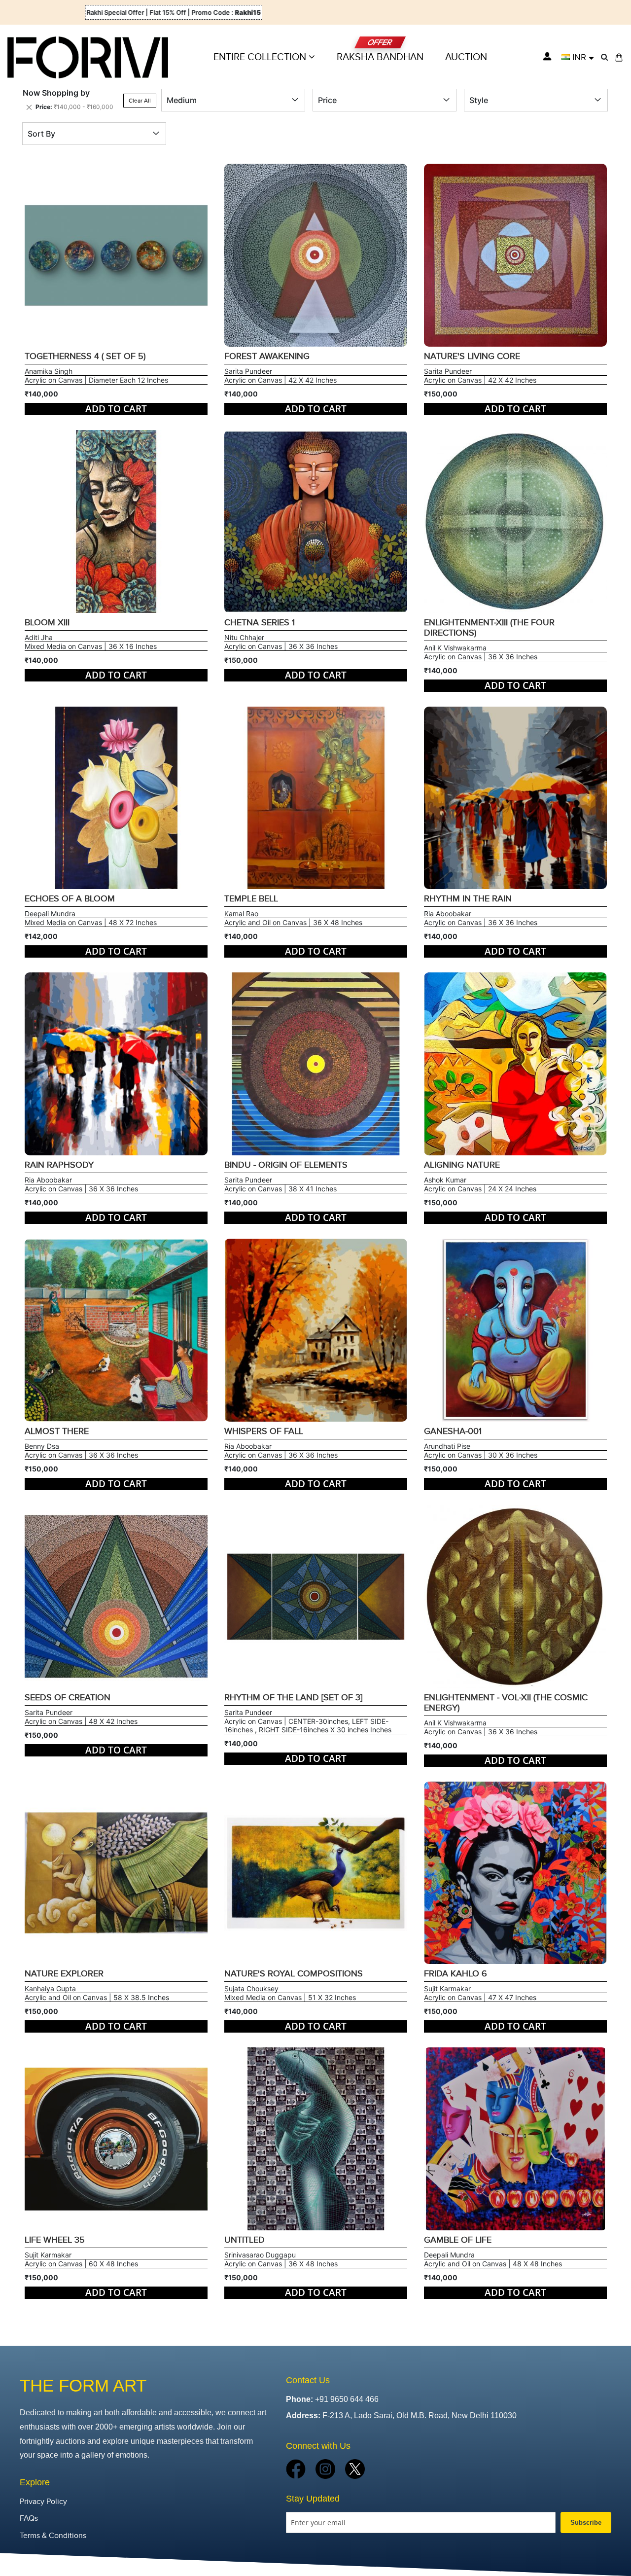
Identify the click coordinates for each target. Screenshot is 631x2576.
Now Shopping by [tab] (56, 93)
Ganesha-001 (453, 1431)
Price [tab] (327, 100)
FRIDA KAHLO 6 (456, 1974)
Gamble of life (458, 2240)
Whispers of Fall (264, 1431)
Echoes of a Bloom (70, 899)
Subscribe (586, 2522)
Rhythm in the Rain (468, 899)
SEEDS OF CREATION (68, 1698)
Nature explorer (64, 1974)
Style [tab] (479, 100)
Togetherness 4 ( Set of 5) (85, 356)
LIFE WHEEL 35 (55, 2240)
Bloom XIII (47, 623)
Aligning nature (462, 1165)
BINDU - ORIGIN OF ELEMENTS (286, 1165)
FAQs (29, 2519)
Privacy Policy (43, 2502)
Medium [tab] (182, 100)
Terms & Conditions (53, 2536)
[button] (578, 57)
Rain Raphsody (59, 1165)
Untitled (245, 2240)
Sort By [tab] (41, 134)
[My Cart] (619, 57)
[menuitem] (466, 57)
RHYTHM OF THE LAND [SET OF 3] (293, 1698)
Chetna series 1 (260, 623)
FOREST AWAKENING (267, 356)
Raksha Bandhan (380, 57)
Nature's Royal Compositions (294, 1974)
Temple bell (251, 899)
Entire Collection (261, 57)
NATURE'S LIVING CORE (472, 356)
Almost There (57, 1431)
